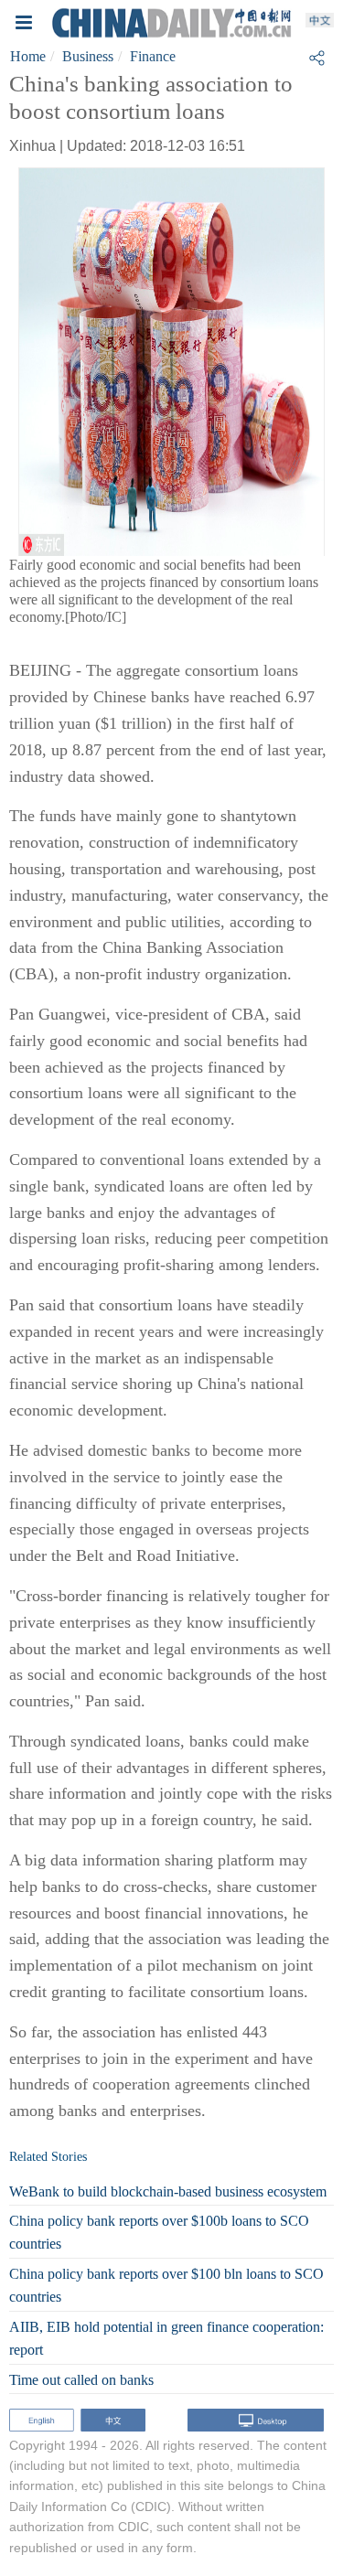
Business (88, 56)
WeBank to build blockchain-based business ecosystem (168, 2191)
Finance (153, 56)
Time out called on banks (81, 2380)
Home (28, 56)
